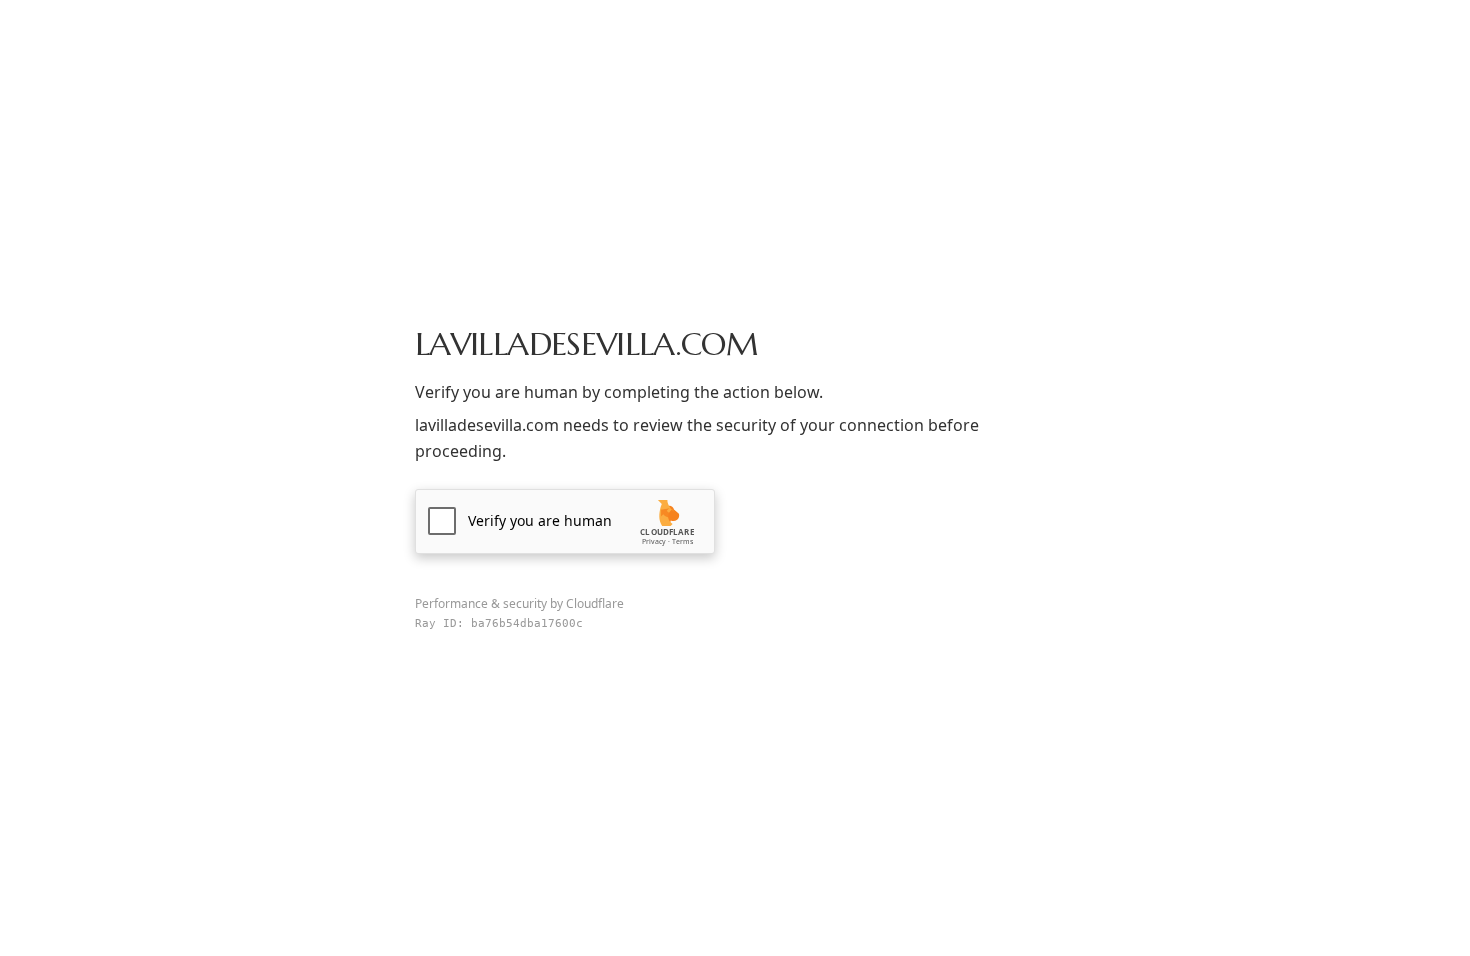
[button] (565, 521)
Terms (682, 541)
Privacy (654, 541)
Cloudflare (595, 603)
